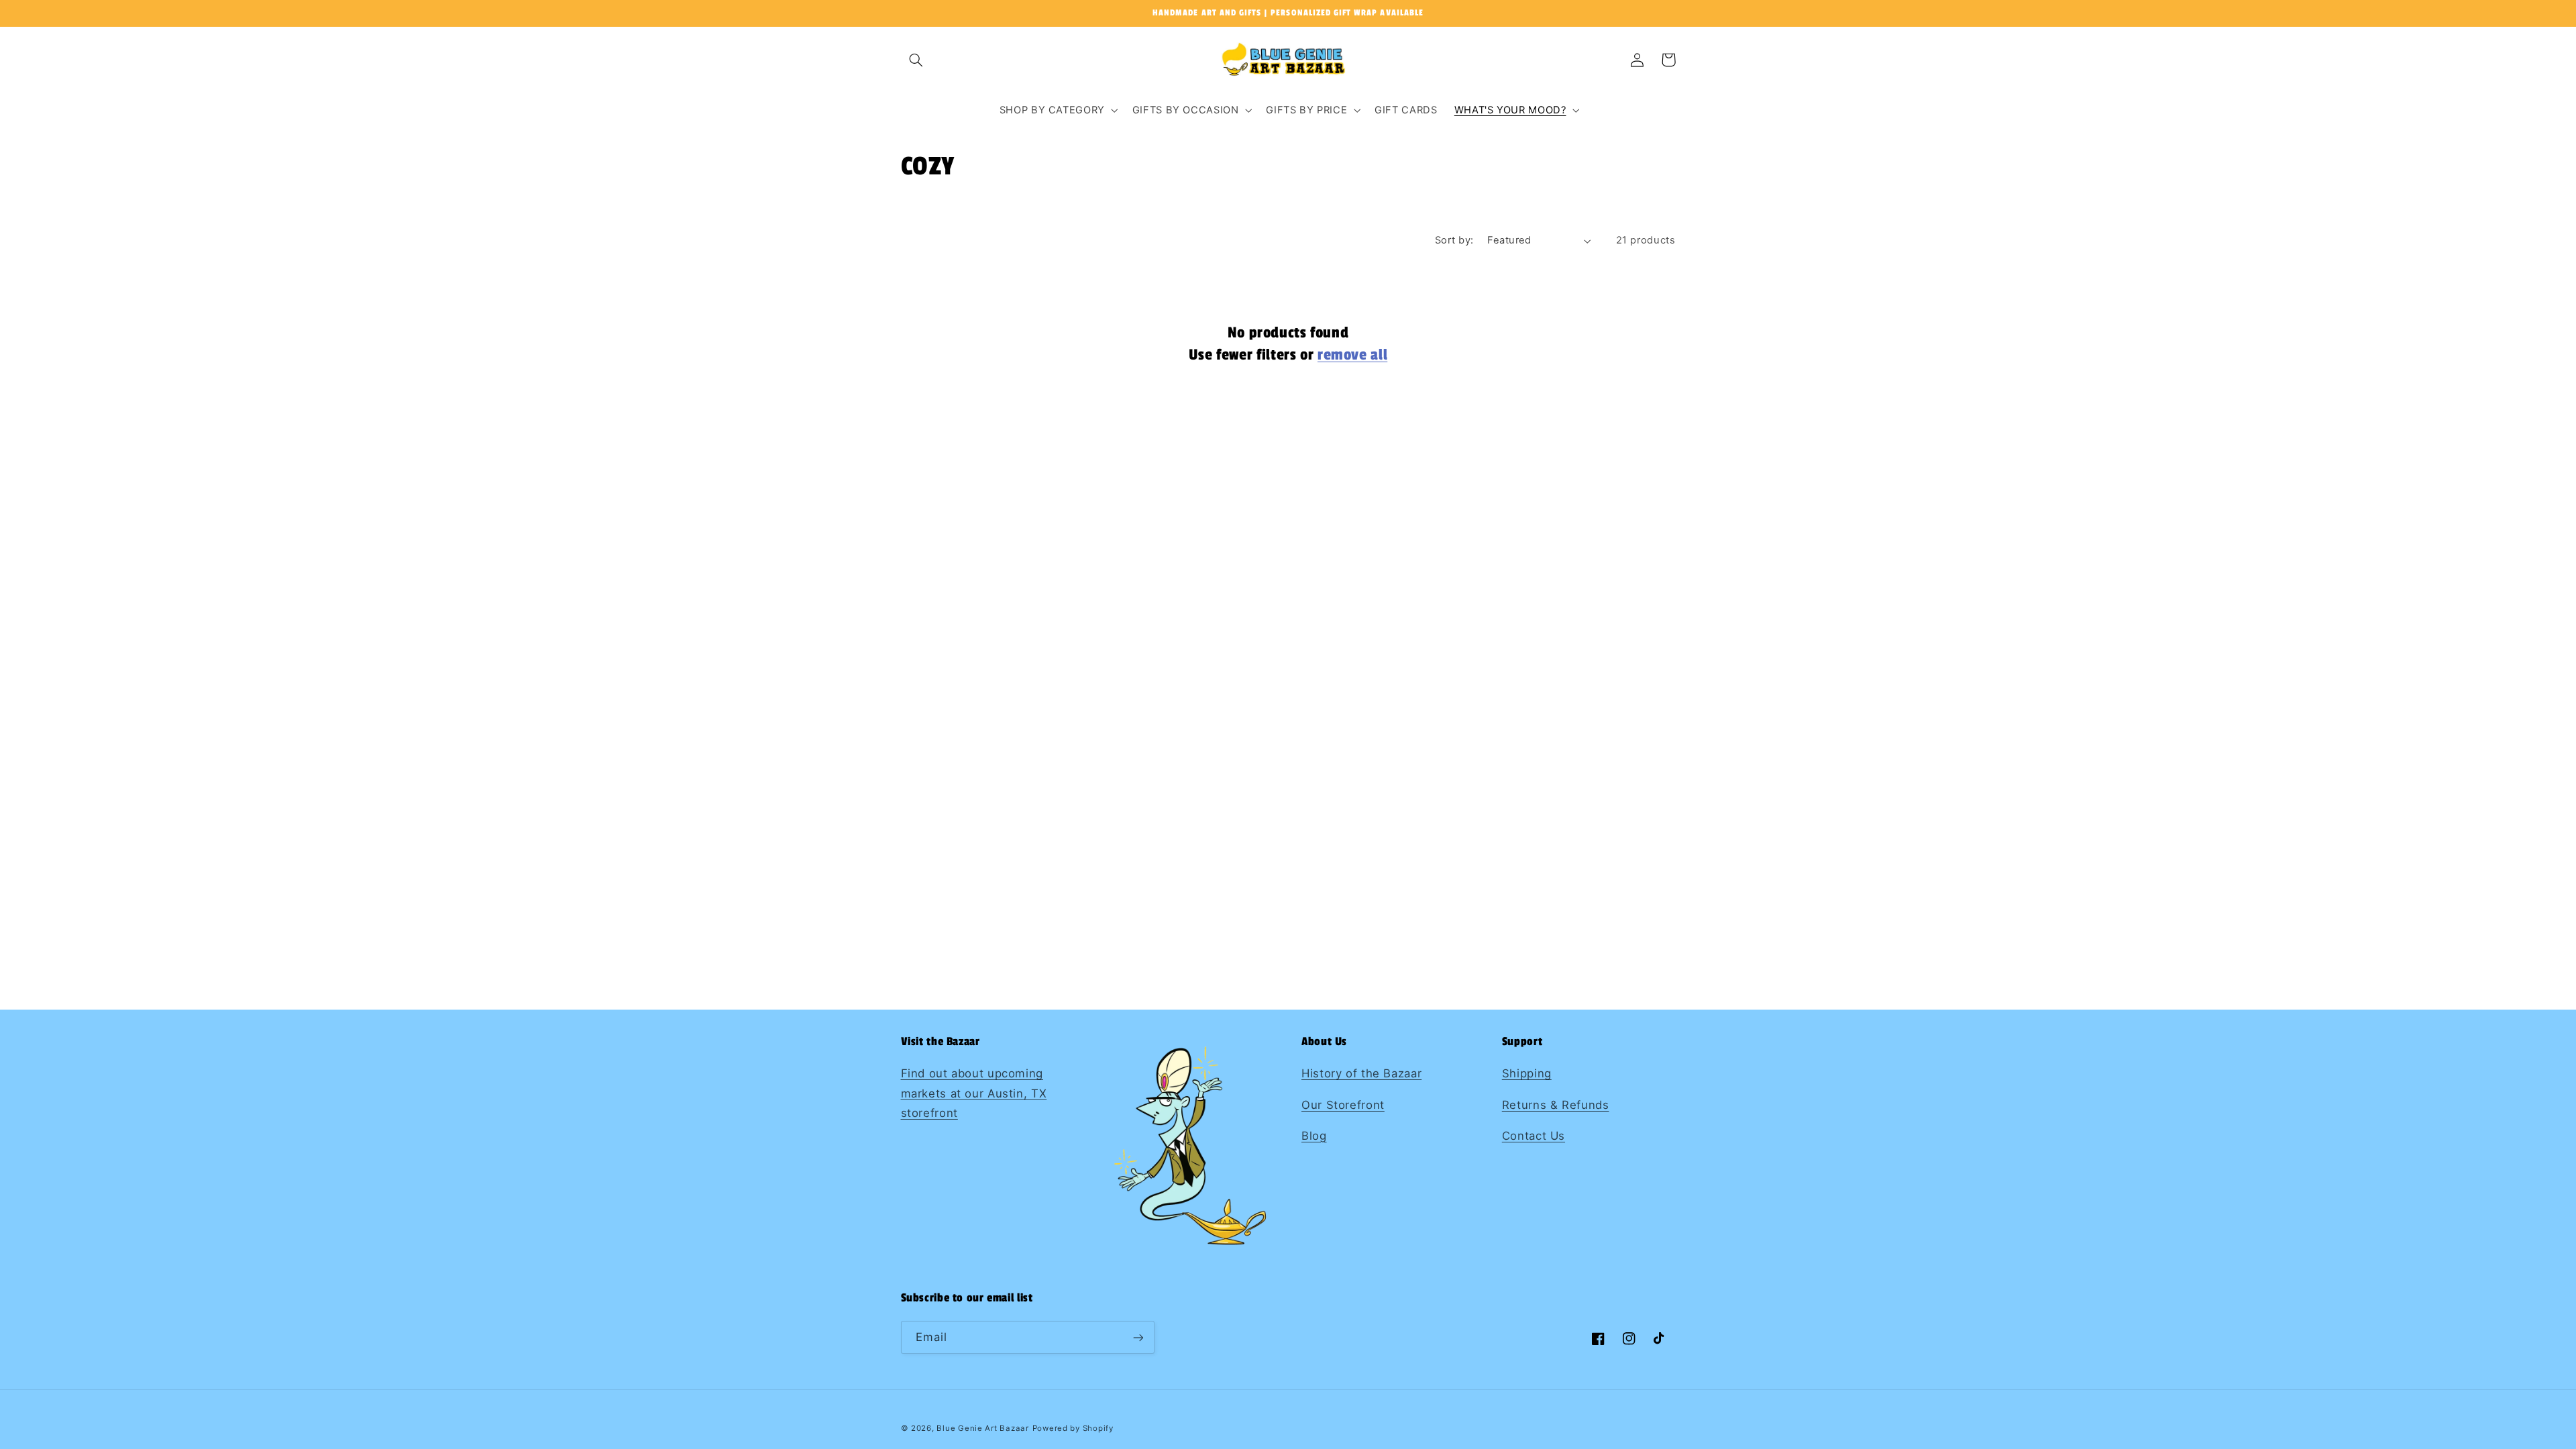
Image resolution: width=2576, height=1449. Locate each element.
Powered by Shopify (1073, 1428)
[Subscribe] (1138, 1337)
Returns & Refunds (1556, 1105)
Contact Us (1534, 1136)
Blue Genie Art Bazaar (982, 1428)
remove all (1352, 355)
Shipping (1527, 1073)
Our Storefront (1343, 1105)
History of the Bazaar (1361, 1073)
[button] (916, 60)
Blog (1314, 1136)
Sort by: (1454, 240)
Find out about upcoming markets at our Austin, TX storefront (974, 1093)
